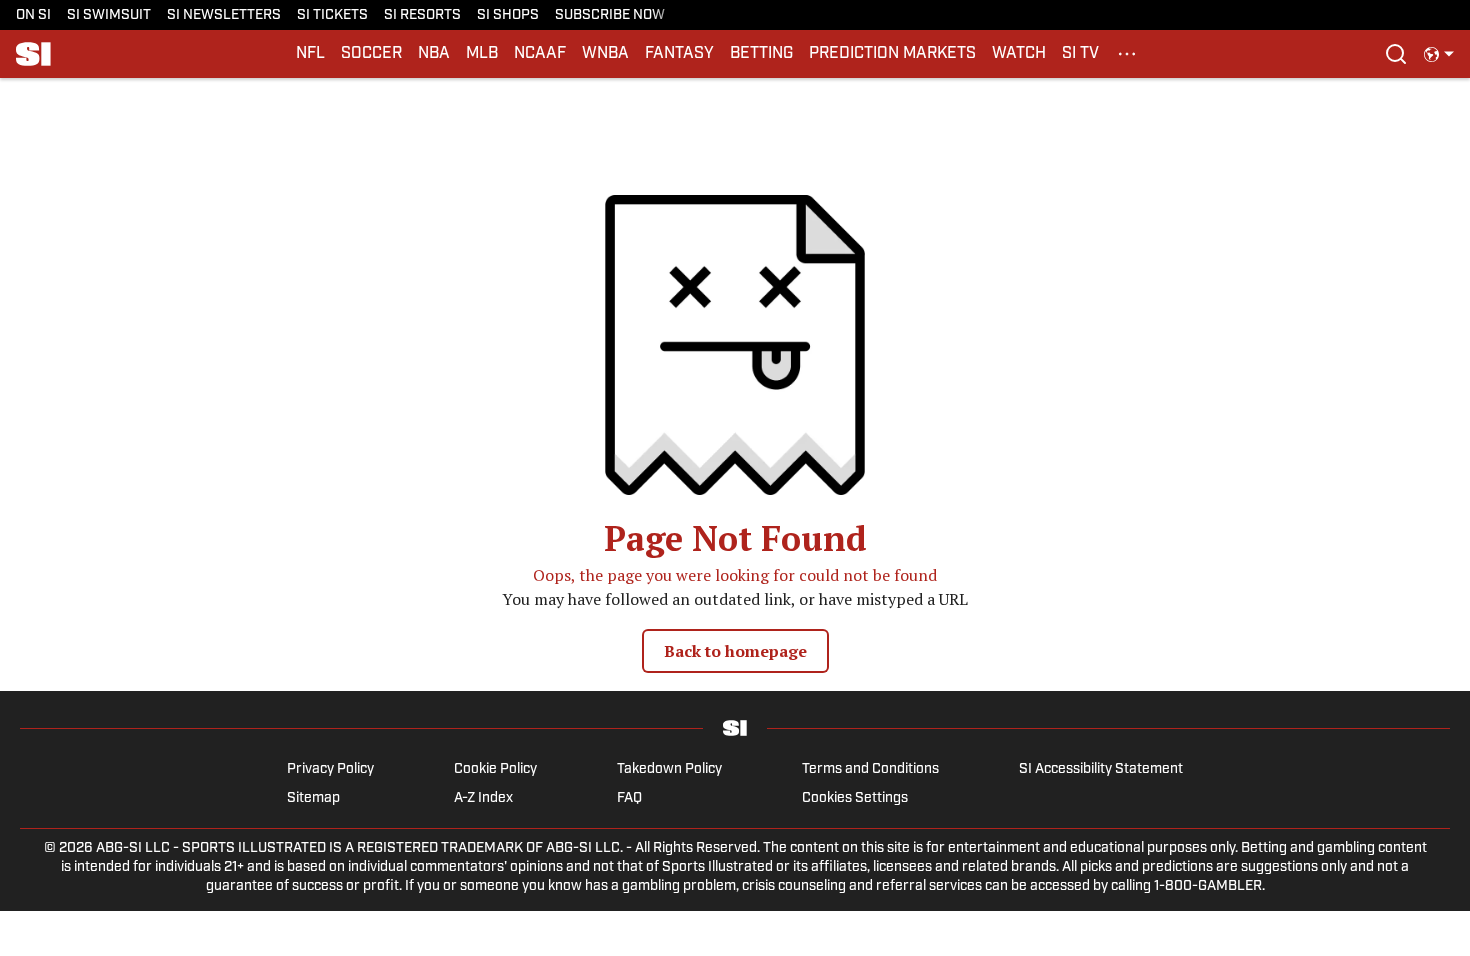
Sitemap (313, 798)
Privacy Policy (330, 769)
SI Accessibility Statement (1101, 769)
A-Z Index (483, 798)
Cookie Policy (495, 769)
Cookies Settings (855, 798)
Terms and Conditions (870, 769)
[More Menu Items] (1127, 54)
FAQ (629, 798)
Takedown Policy (669, 769)
